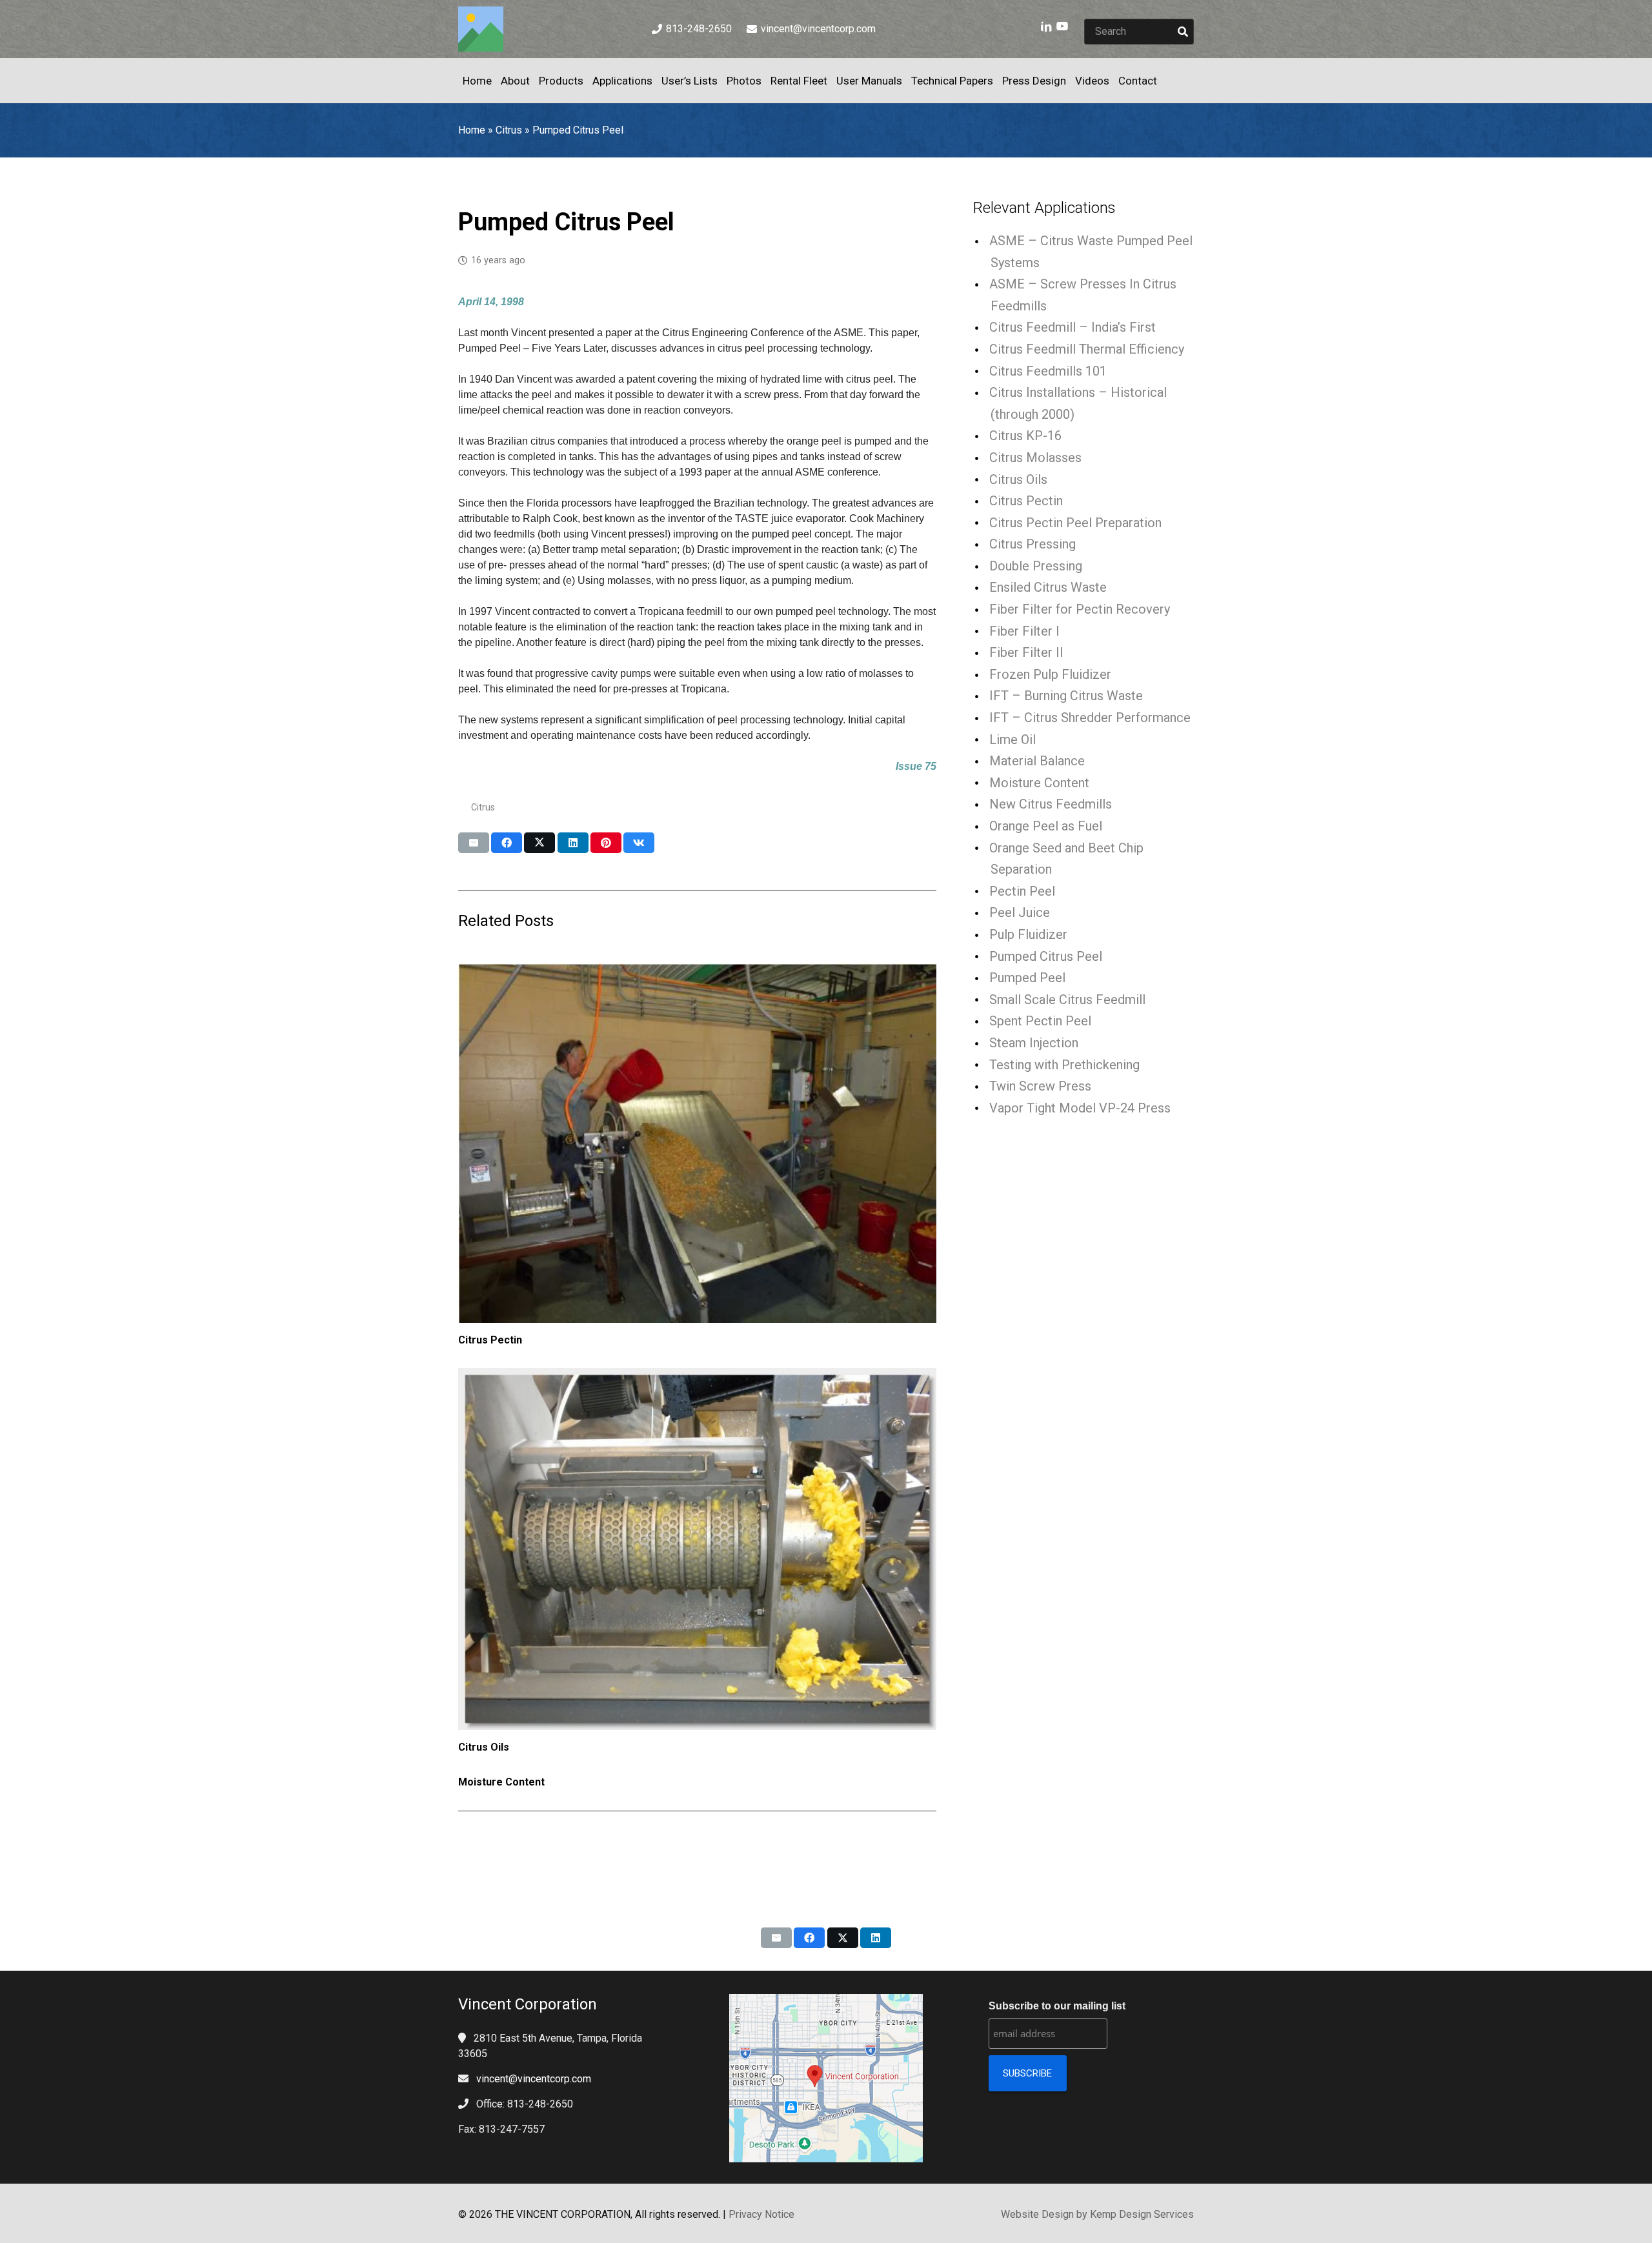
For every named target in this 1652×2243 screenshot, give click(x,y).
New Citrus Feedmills (1051, 804)
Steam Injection (1034, 1043)
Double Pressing (1036, 566)
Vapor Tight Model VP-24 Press (1080, 1108)
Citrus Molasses (1035, 458)
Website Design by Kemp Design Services (1097, 2214)
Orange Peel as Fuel (1046, 826)
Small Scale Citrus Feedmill (1067, 1000)
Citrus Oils (484, 1747)
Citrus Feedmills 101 (1048, 371)
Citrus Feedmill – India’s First (1073, 327)
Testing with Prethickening (1064, 1065)
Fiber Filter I (1024, 631)
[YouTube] (1062, 26)
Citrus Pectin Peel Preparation (1075, 523)
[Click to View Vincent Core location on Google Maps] (826, 2078)
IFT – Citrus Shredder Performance (1090, 718)
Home (472, 130)
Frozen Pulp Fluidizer (1050, 674)
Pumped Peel (1027, 978)
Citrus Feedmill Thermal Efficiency (1087, 349)
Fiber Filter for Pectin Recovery (1080, 609)
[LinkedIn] (1047, 26)
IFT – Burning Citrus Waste (1066, 696)
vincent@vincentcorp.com (534, 2079)
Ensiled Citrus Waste (1048, 587)
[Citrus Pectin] (697, 1143)
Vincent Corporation (528, 2004)
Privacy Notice (761, 2214)
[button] (1167, 81)
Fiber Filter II (1026, 652)
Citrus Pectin (490, 1340)
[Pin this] (606, 843)
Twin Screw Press (1040, 1086)
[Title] (481, 29)
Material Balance (1037, 761)
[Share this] (507, 843)
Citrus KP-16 (1025, 436)
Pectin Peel (1022, 891)
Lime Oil (1012, 739)
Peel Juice (1020, 912)
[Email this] (474, 843)
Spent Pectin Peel (1040, 1021)
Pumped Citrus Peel (1046, 956)
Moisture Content (501, 1782)
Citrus (509, 130)
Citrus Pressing (1032, 544)
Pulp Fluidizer (1028, 934)
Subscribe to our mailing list (1057, 2006)
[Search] (1183, 32)
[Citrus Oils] (697, 1549)
